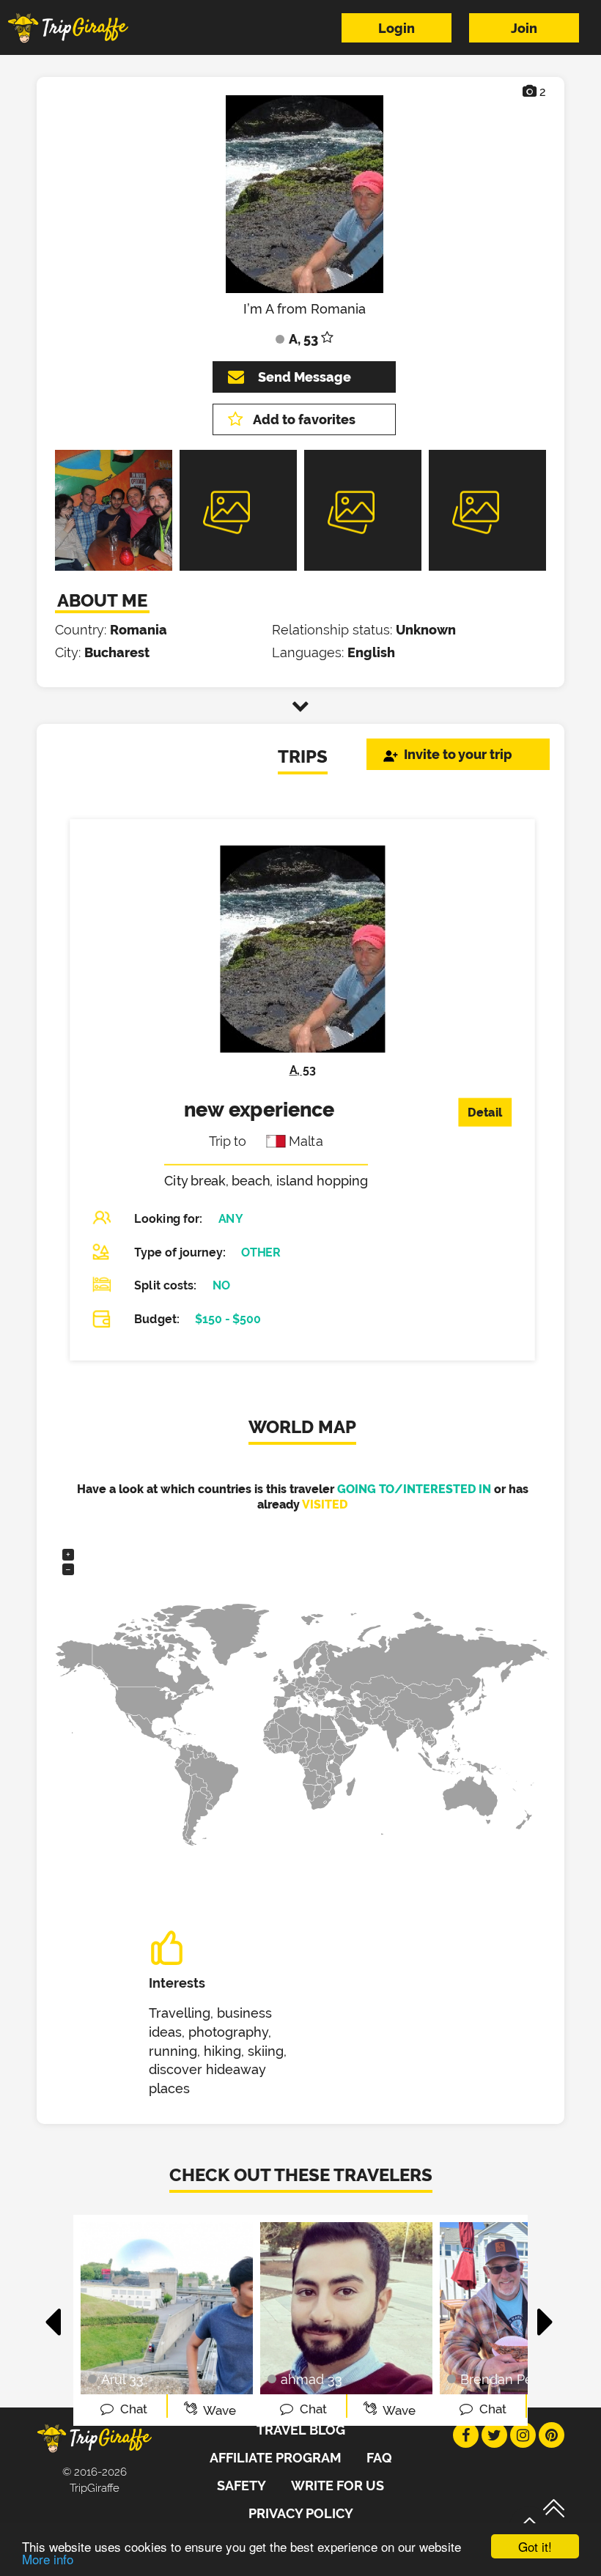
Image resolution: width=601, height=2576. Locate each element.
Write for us (338, 2486)
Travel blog (301, 2430)
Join (524, 28)
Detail (485, 1113)
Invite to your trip (458, 754)
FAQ (379, 2458)
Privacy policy (301, 2513)
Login (397, 28)
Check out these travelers (301, 2175)
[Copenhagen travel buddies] (114, 567)
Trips (303, 756)
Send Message (305, 377)
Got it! (535, 2546)
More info (48, 2559)
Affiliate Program (276, 2458)
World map (302, 1427)
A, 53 (303, 1070)
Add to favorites (304, 419)
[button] (54, 2314)
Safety (241, 2486)
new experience (259, 1110)
